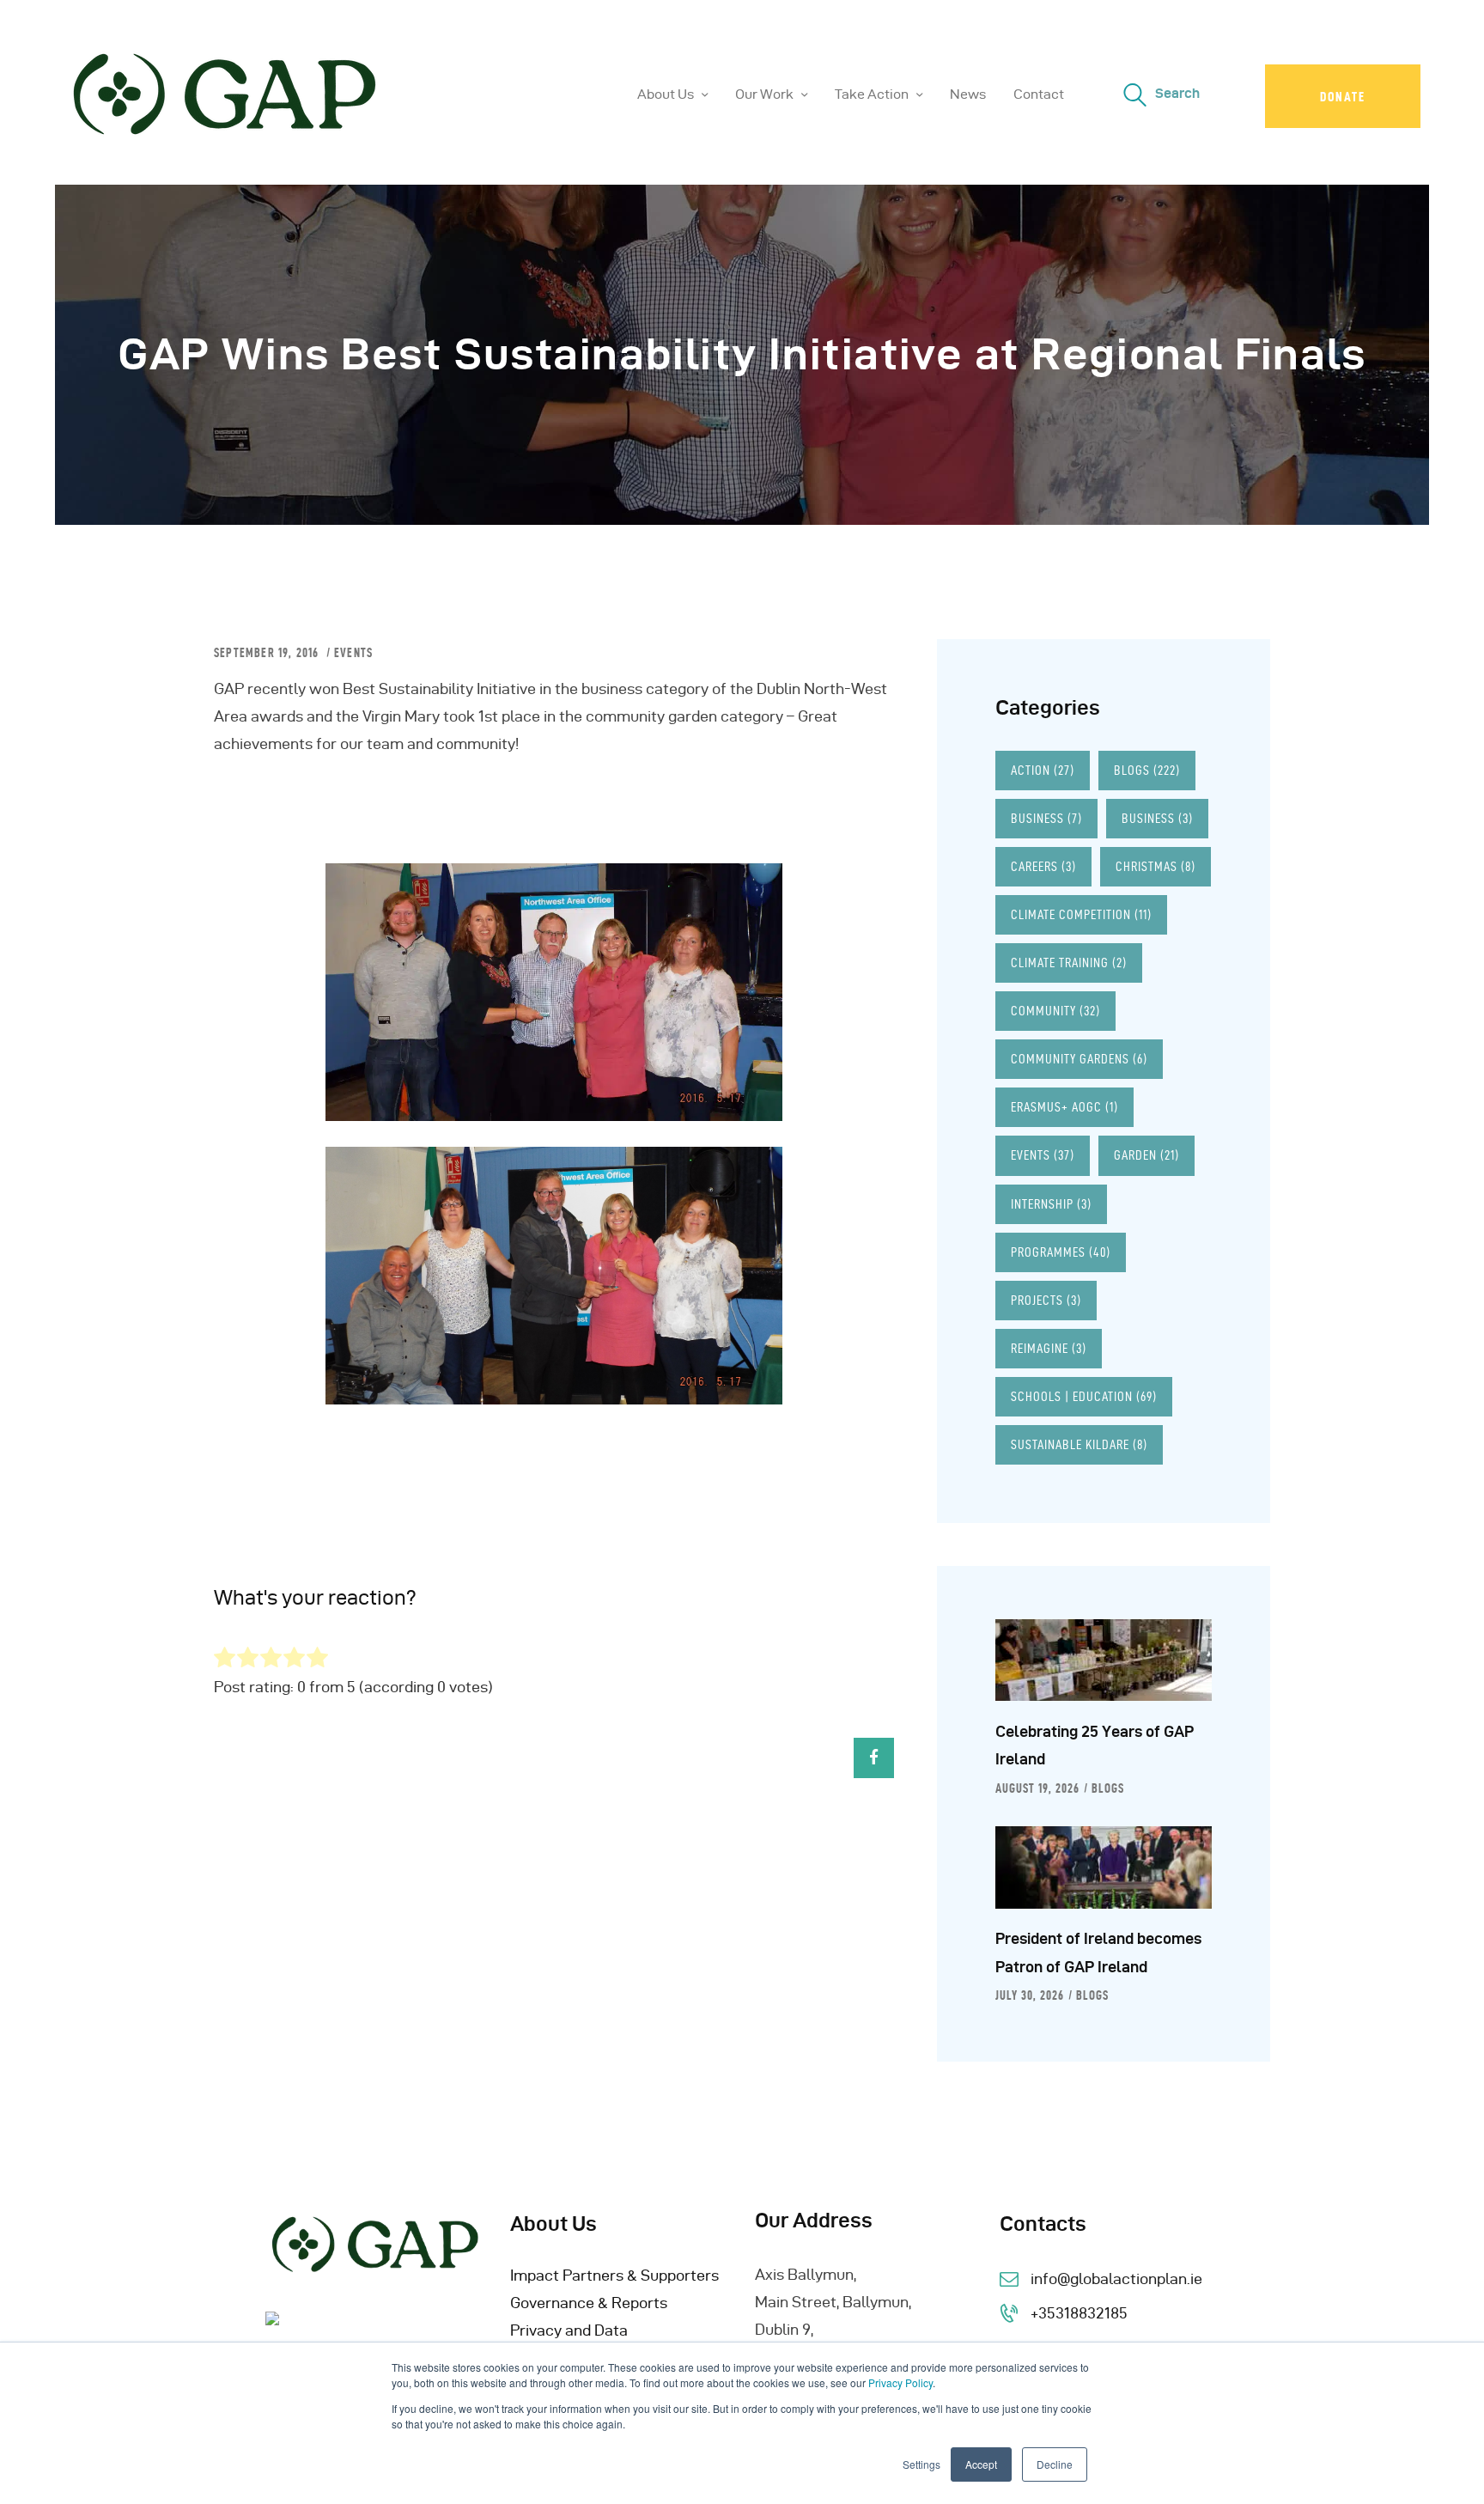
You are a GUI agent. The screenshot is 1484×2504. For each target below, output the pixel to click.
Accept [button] (981, 2464)
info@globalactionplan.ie (1116, 2279)
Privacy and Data (569, 2330)
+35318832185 (1079, 2313)
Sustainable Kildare (1079, 1444)
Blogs (1147, 770)
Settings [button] (921, 2464)
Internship (1051, 1204)
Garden (1146, 1155)
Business (1046, 818)
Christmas (1156, 866)
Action (1043, 770)
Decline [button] (1055, 2464)
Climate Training (1069, 963)
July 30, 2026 (1030, 1995)
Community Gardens (1079, 1059)
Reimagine (1049, 1348)
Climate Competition (1081, 914)
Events (353, 653)
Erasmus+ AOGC (1064, 1107)
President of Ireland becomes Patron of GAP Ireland (1098, 1952)
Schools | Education (1084, 1396)
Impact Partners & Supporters (614, 2275)
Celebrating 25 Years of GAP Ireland (1095, 1745)
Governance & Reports (589, 2303)
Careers (1043, 866)
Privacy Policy (900, 2382)
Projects (1046, 1300)
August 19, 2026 (1037, 1788)
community (1055, 1011)
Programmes (1061, 1252)
